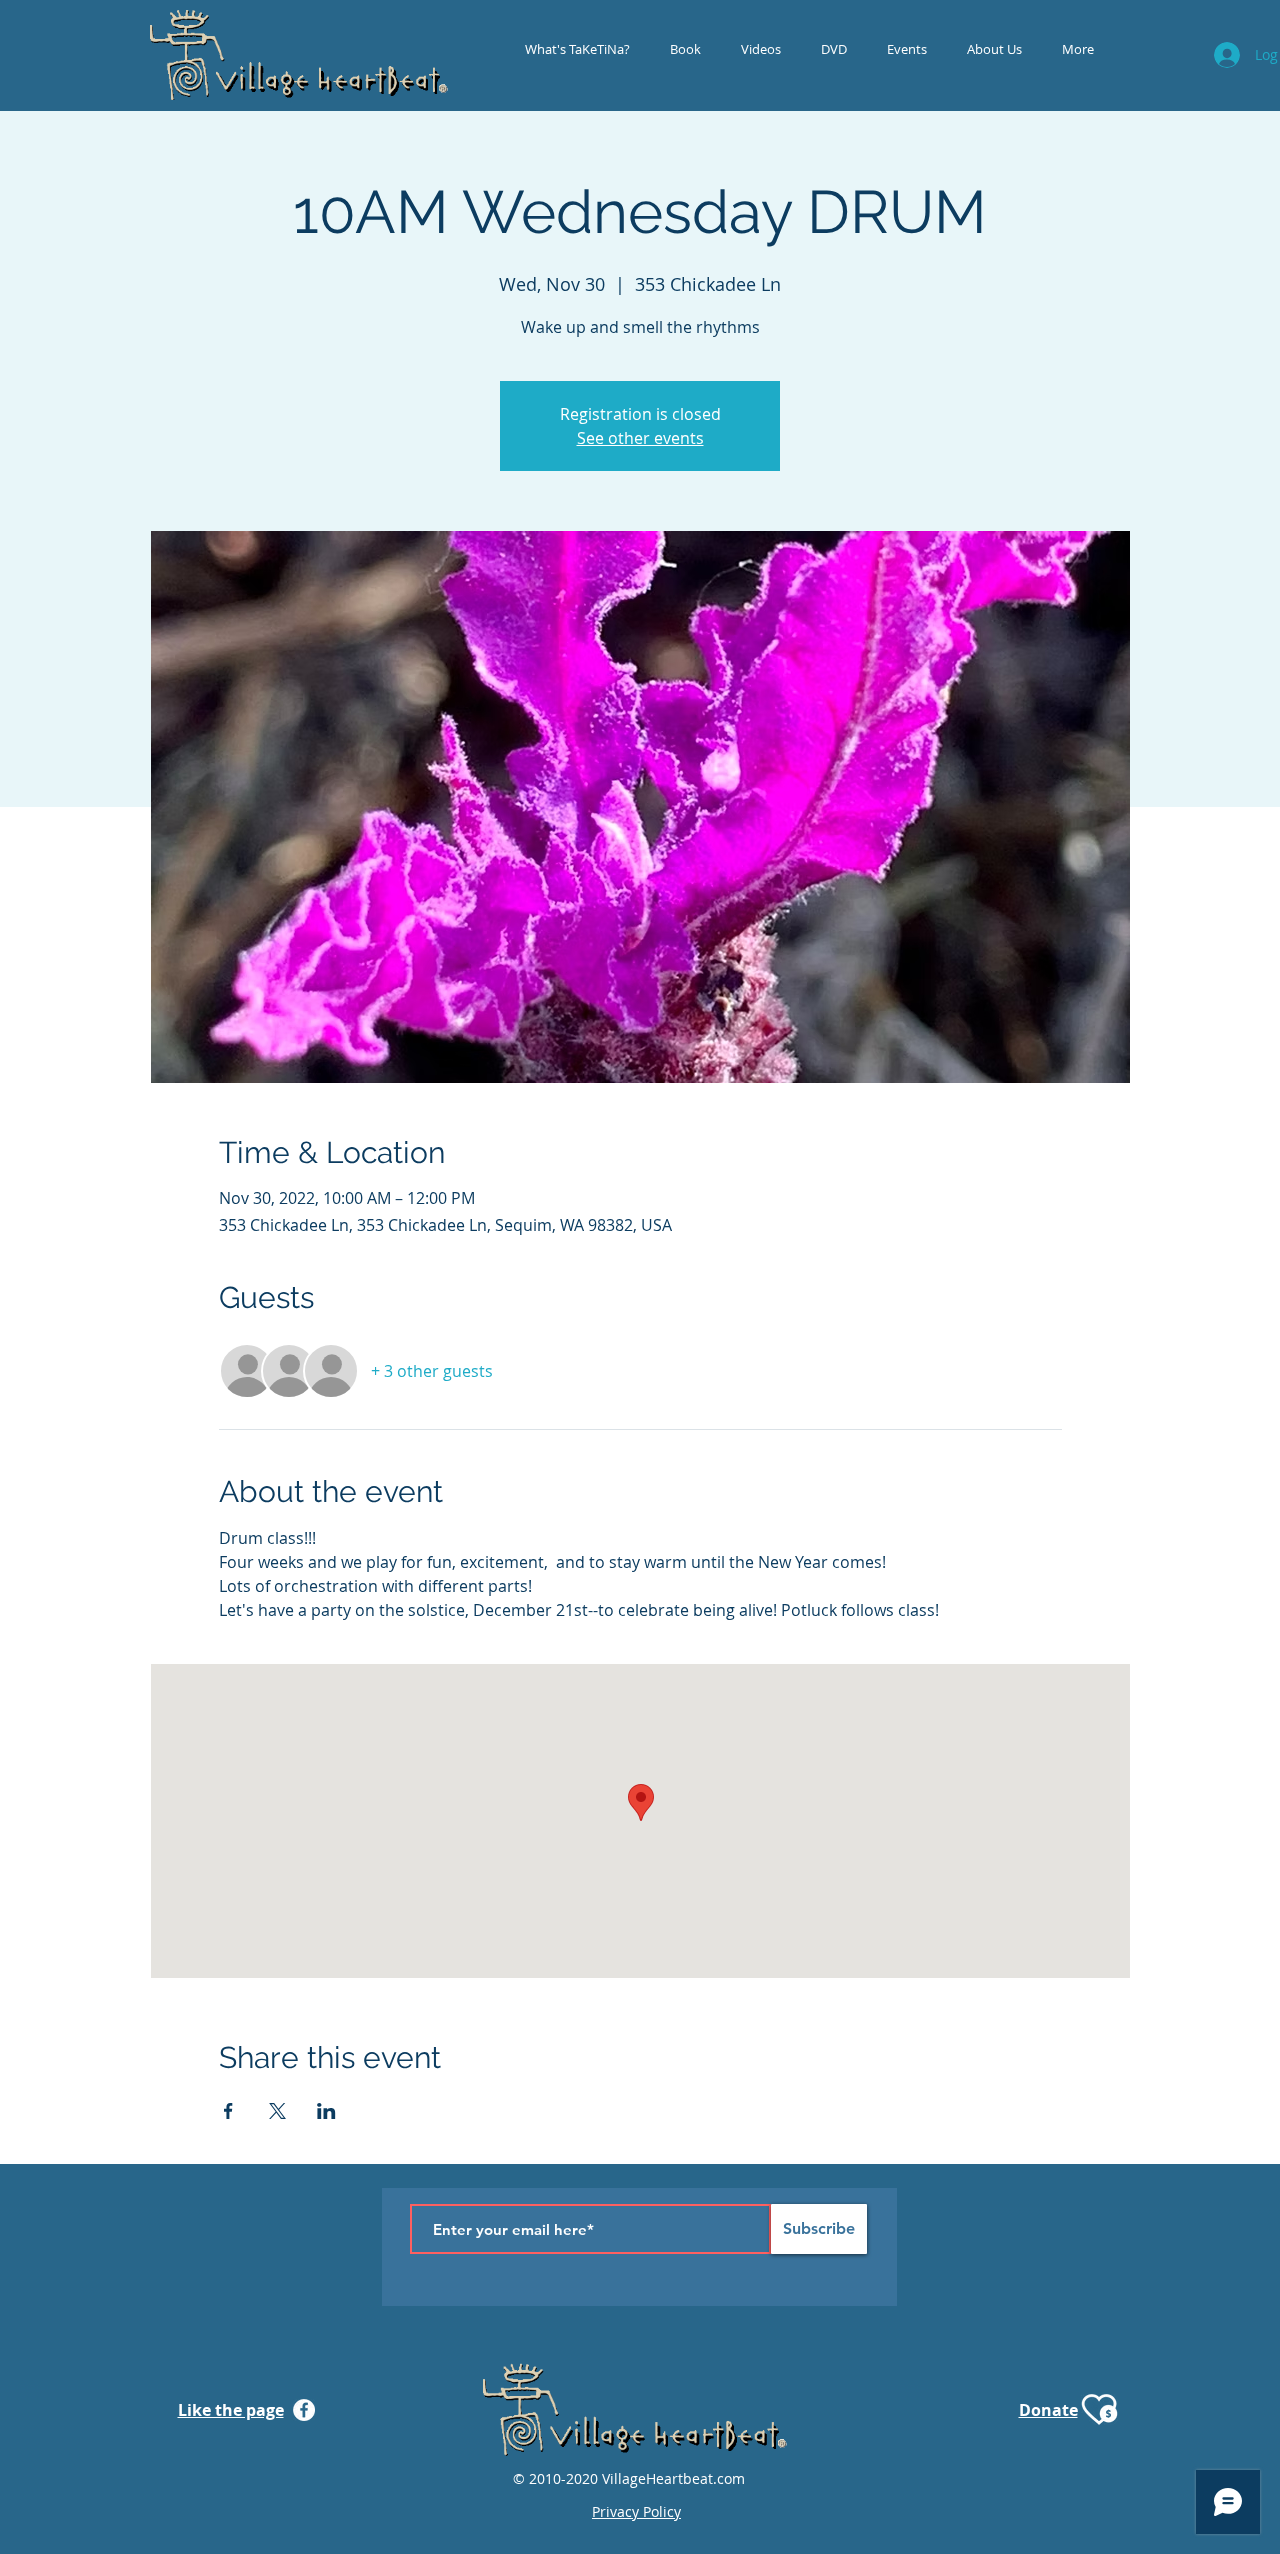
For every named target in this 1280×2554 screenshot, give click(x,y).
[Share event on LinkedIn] (326, 2111)
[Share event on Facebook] (228, 2111)
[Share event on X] (277, 2111)
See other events (640, 438)
